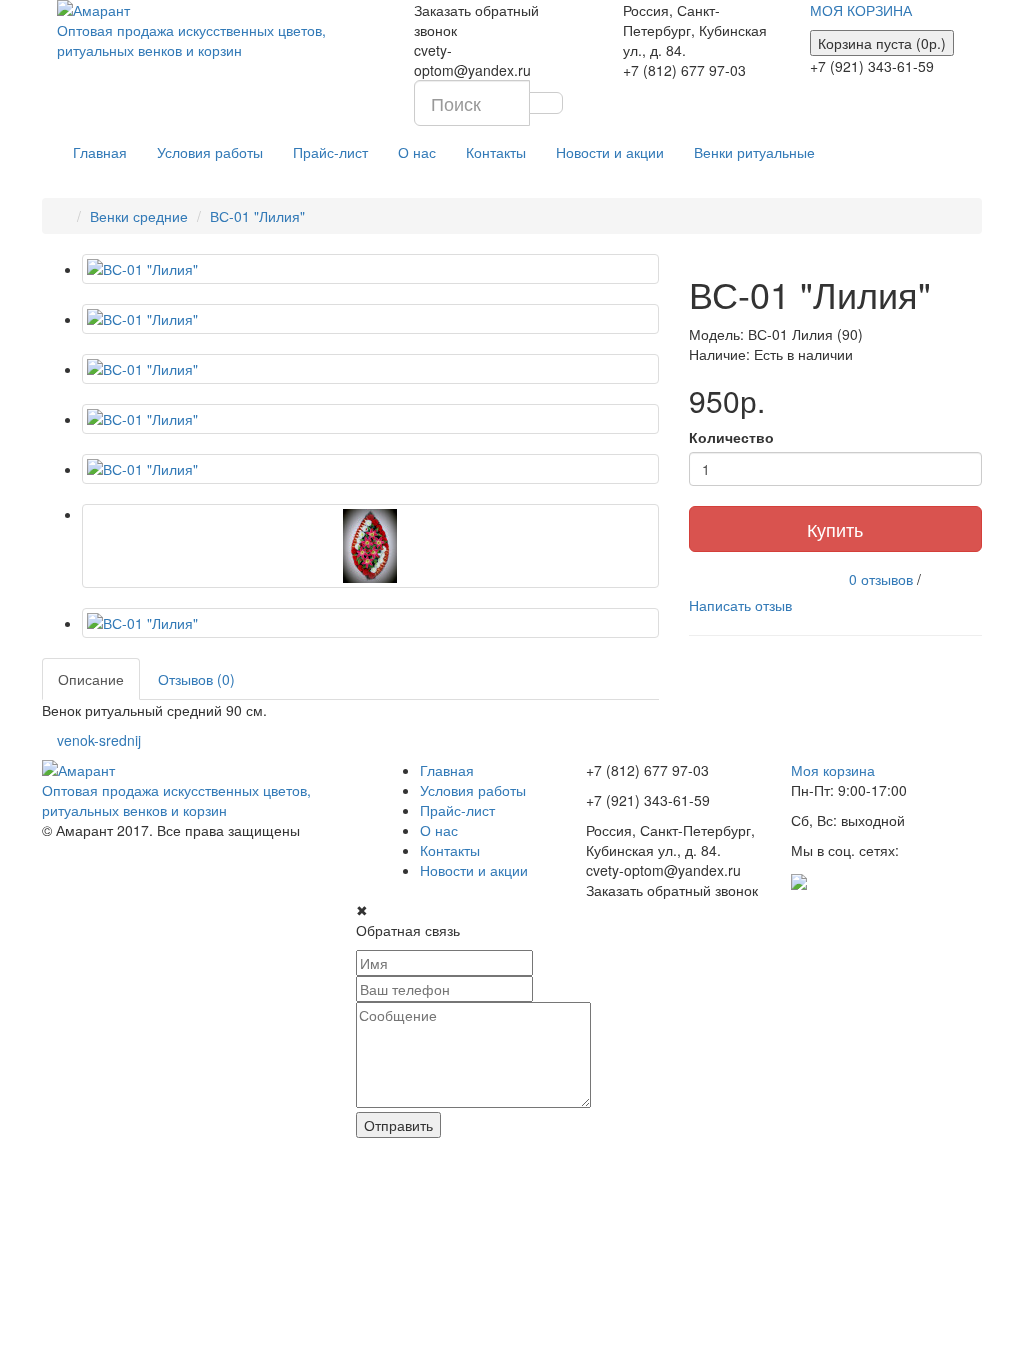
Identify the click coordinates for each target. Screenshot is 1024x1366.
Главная (100, 152)
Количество (731, 437)
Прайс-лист (330, 152)
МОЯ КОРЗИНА (861, 10)
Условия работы (210, 152)
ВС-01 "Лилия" (257, 216)
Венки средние (139, 216)
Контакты (496, 152)
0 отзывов (881, 578)
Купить (835, 529)
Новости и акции (610, 152)
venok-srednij (99, 740)
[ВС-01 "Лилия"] (370, 269)
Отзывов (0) (196, 679)
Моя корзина (833, 770)
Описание (91, 679)
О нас (417, 152)
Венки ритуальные (754, 152)
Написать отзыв (740, 605)
